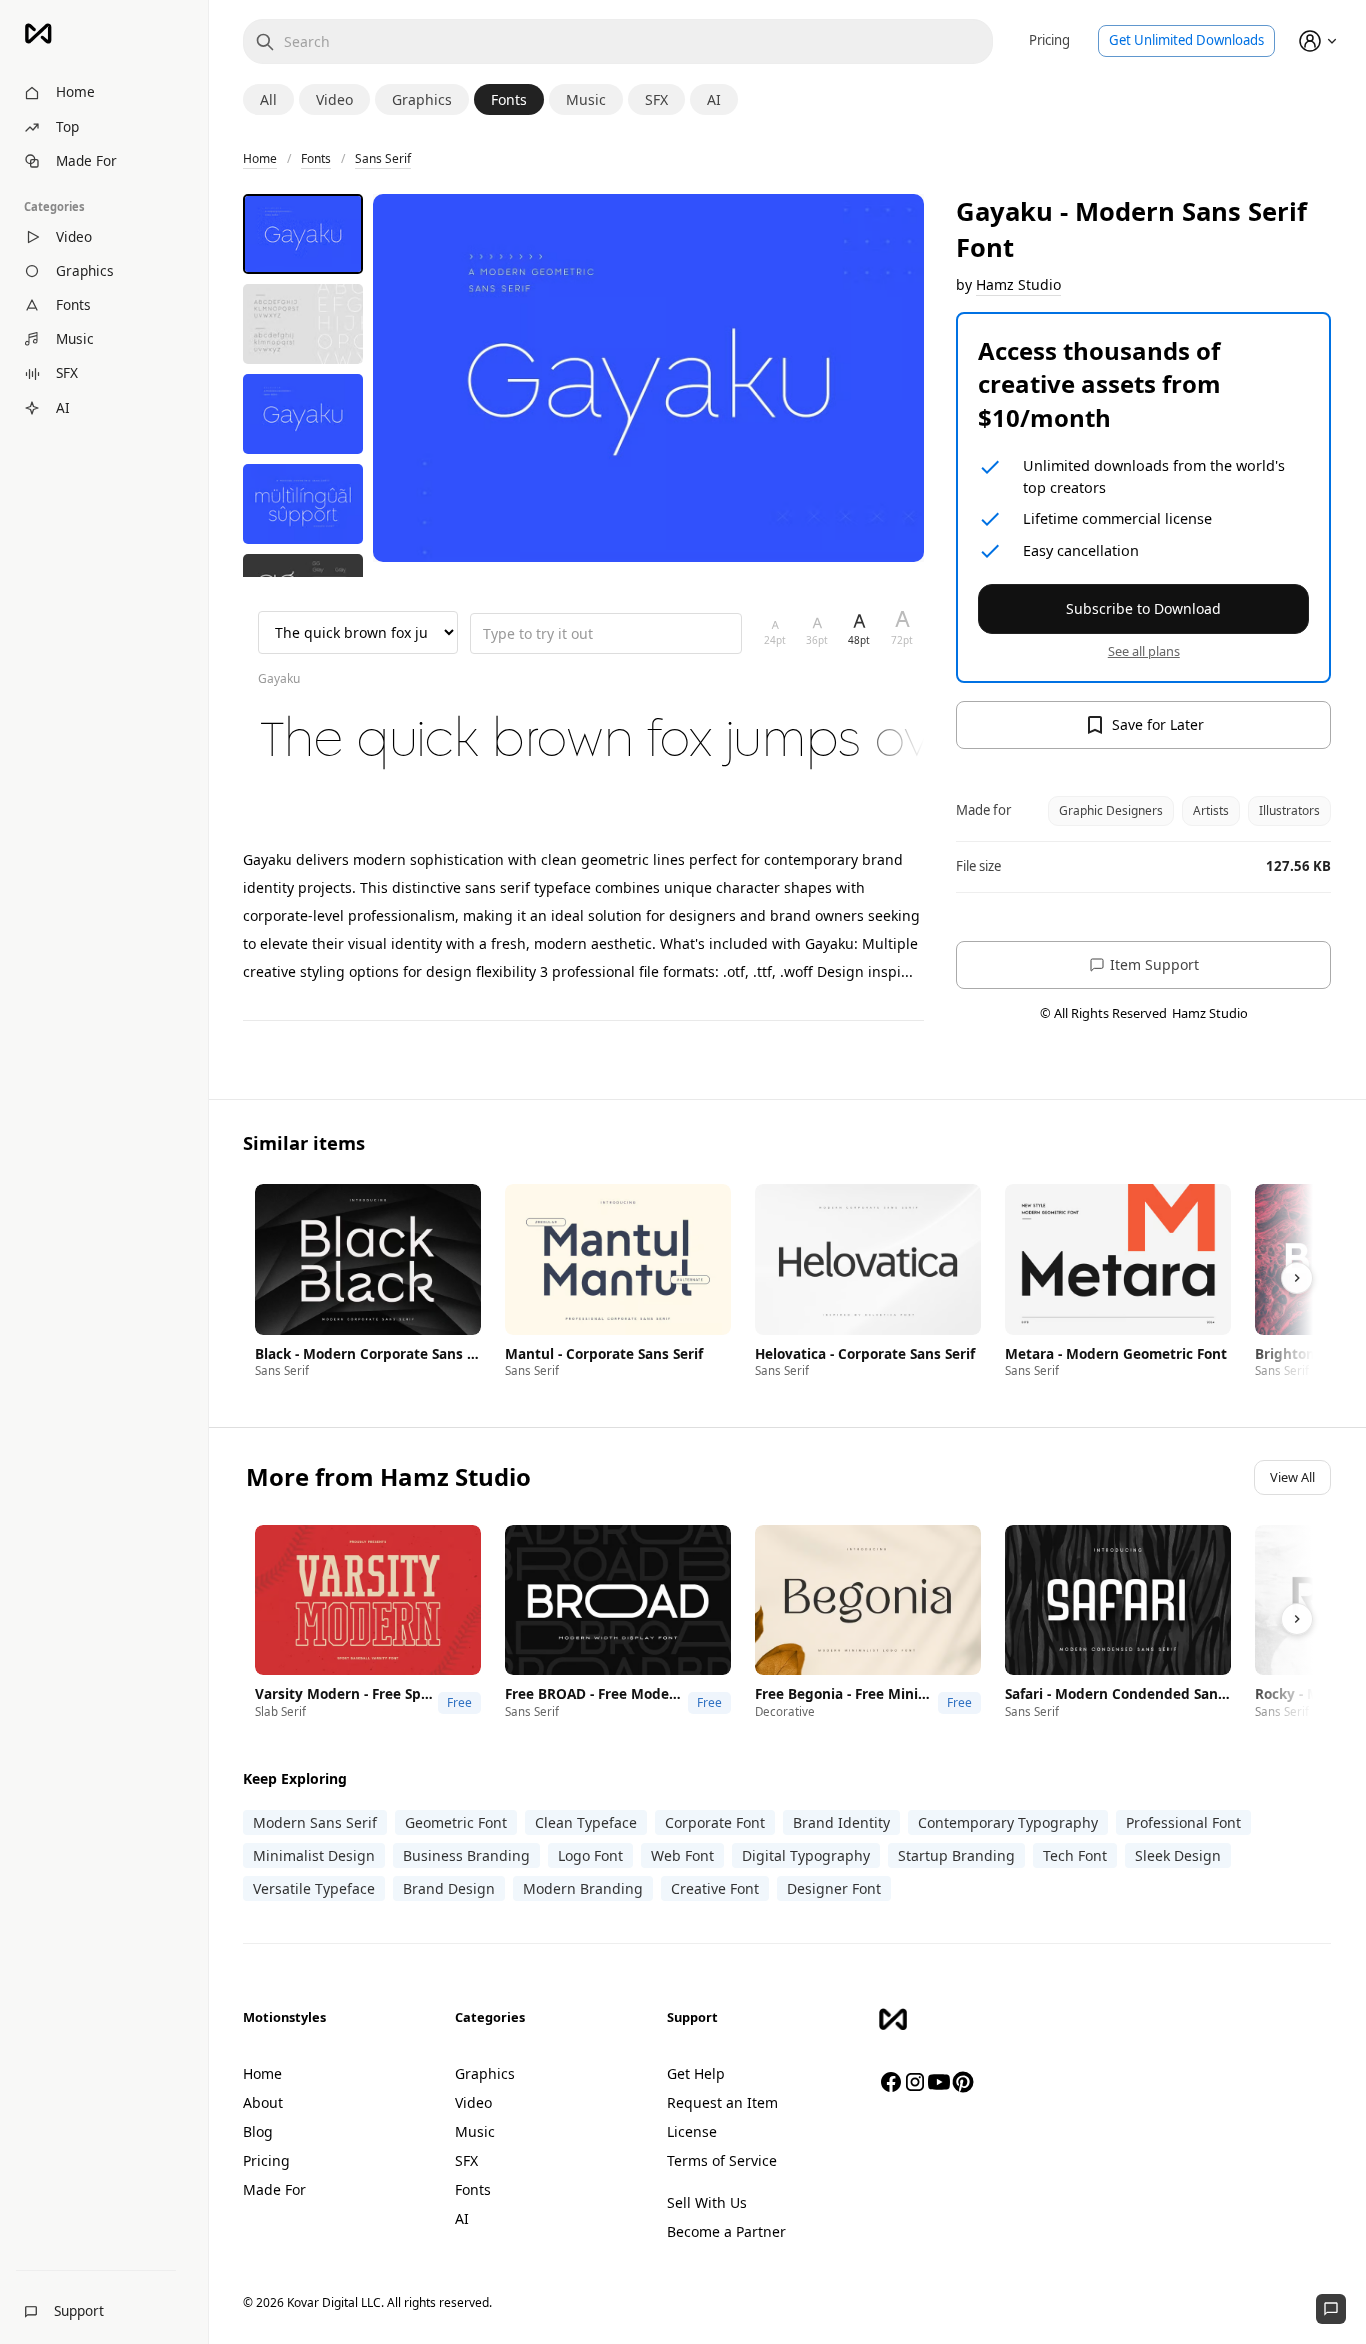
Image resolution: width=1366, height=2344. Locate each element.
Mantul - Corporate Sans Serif (604, 1354)
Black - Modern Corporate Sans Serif (368, 1354)
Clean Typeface (586, 1822)
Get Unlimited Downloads (1186, 40)
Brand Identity (841, 1822)
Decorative (785, 1711)
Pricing (1049, 40)
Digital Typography (806, 1855)
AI (462, 2218)
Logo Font (590, 1855)
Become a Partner (726, 2231)
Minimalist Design (314, 1855)
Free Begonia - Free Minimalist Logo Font (844, 1694)
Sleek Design (1178, 1855)
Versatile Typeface (314, 1888)
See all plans (1144, 651)
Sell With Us (707, 2202)
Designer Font (834, 1888)
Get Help (696, 2073)
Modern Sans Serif (315, 1822)
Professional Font (1183, 1822)
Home (260, 158)
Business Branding (466, 1855)
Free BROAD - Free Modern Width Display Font (594, 1694)
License (692, 2131)
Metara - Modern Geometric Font (1116, 1354)
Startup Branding (956, 1855)
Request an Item (722, 2102)
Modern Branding (583, 1888)
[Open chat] (1331, 2309)
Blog (258, 2131)
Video (473, 2102)
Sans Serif (383, 158)
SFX (466, 2160)
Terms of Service (722, 2160)
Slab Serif (280, 1711)
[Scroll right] (1297, 1278)
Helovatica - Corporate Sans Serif (865, 1354)
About (263, 2102)
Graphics (485, 2073)
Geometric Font (456, 1822)
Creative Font (715, 1888)
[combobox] (618, 41)
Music (475, 2131)
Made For (274, 2189)
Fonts (316, 158)
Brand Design (449, 1888)
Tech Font (1075, 1855)
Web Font (682, 1855)
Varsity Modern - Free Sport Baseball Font (344, 1694)
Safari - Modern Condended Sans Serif (1118, 1694)
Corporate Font (715, 1822)
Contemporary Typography (1008, 1822)
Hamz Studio (1018, 284)
